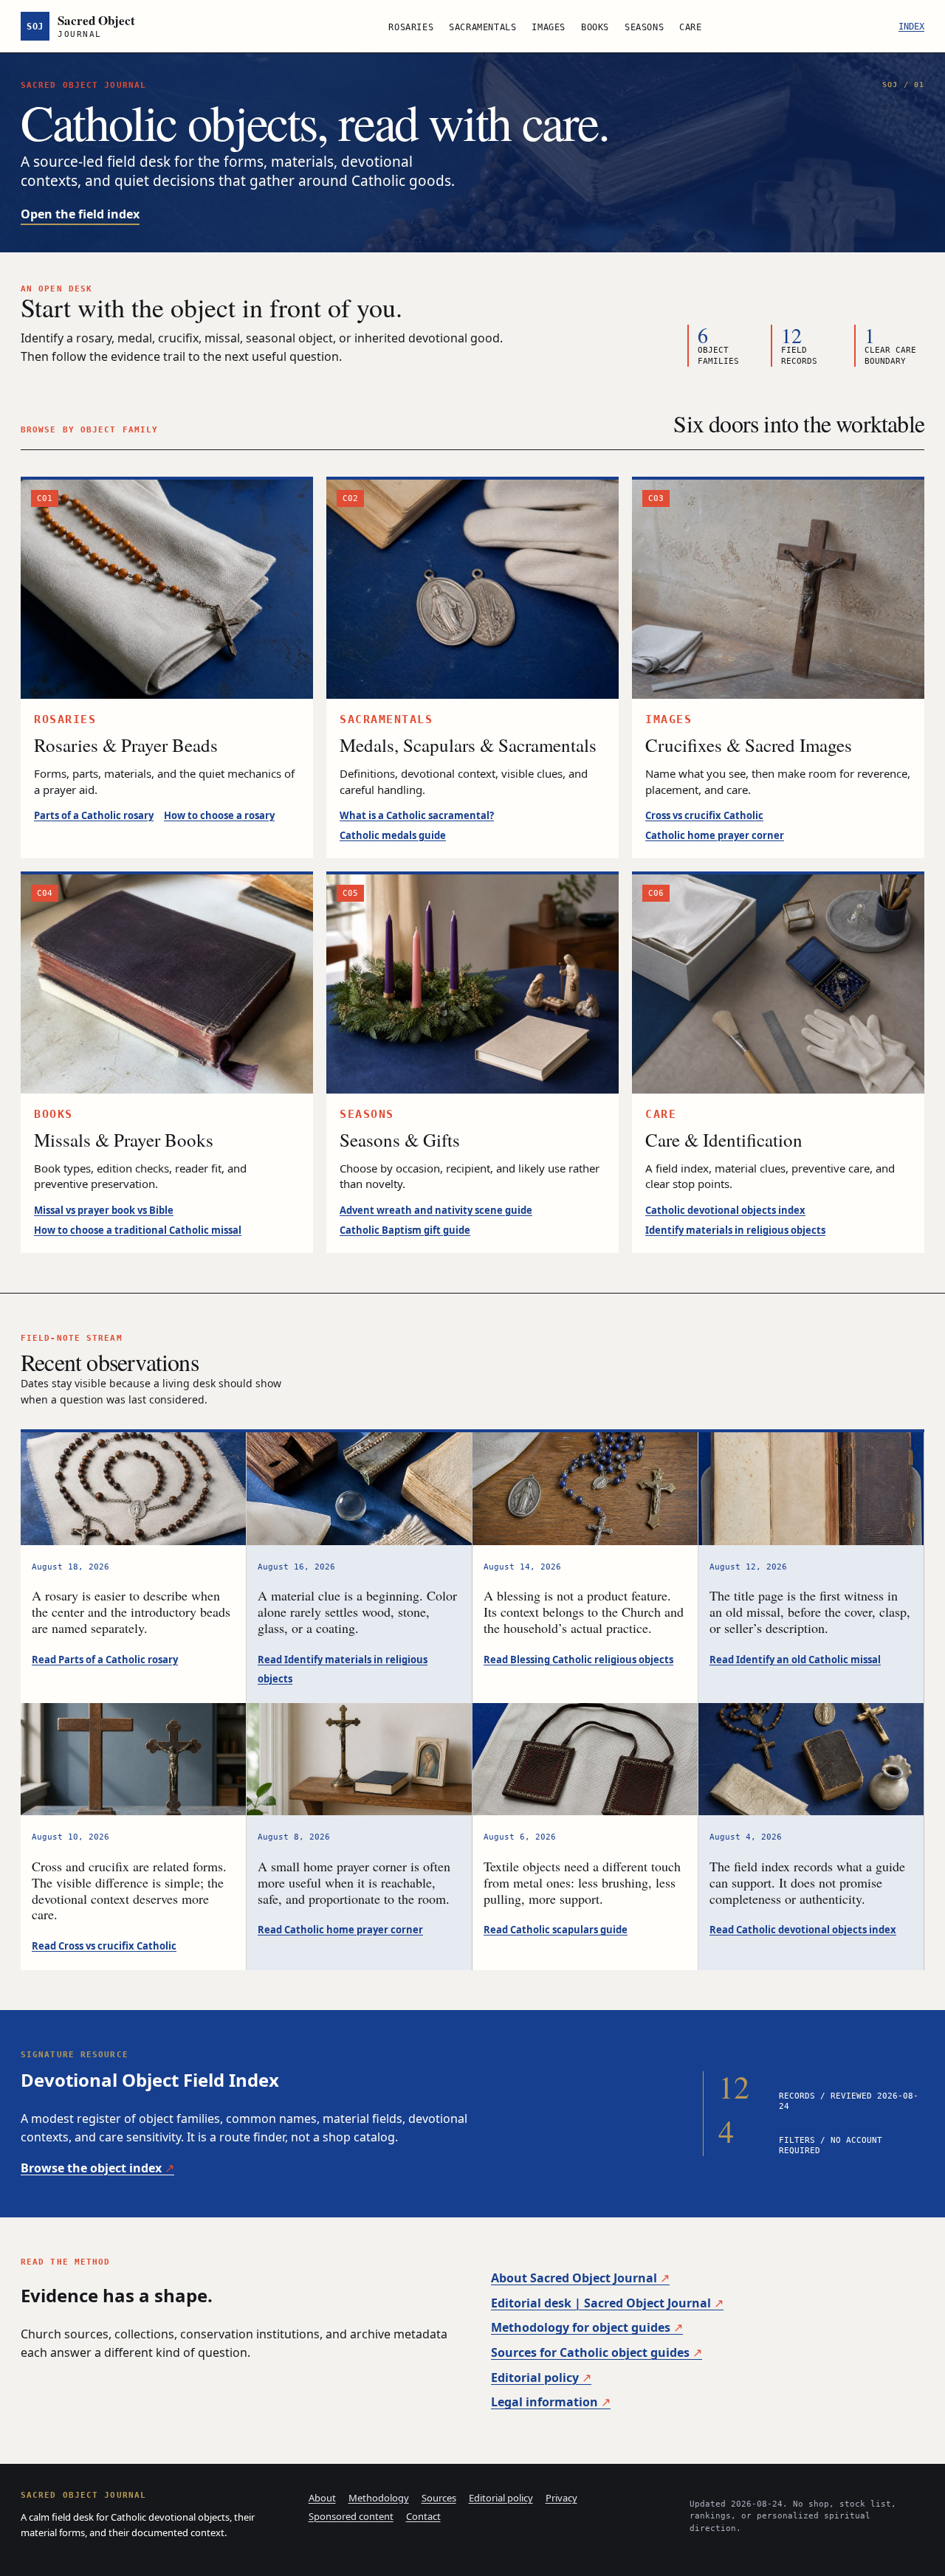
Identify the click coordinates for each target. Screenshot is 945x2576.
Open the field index (80, 214)
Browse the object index (91, 2168)
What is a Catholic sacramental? (417, 815)
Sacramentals (482, 27)
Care (690, 27)
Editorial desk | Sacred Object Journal (601, 2303)
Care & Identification (724, 1140)
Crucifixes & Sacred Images (749, 745)
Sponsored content (351, 2516)
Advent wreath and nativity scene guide (436, 1210)
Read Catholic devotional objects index (803, 1930)
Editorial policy (535, 2378)
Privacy (561, 2498)
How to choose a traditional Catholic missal (138, 1230)
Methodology (379, 2498)
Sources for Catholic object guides (590, 2352)
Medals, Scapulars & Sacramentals (468, 745)
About (322, 2498)
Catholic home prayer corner (715, 835)
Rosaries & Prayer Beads (126, 745)
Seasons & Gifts (400, 1140)
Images (549, 27)
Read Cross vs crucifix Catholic (104, 1946)
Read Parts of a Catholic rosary (105, 1660)
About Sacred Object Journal (574, 2278)
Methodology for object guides (581, 2327)
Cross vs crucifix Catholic (704, 815)
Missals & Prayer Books (124, 1140)
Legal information (544, 2402)
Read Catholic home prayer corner (340, 1930)
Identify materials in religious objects (735, 1230)
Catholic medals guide (393, 835)
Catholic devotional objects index (725, 1210)
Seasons (644, 27)
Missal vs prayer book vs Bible (104, 1210)
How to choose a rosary (219, 815)
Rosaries (411, 27)
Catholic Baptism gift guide (405, 1230)
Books (595, 27)
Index (911, 27)
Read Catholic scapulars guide (556, 1930)
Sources (439, 2498)
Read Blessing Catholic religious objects (578, 1660)
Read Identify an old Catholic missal (795, 1660)
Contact (423, 2516)
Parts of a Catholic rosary (94, 815)
